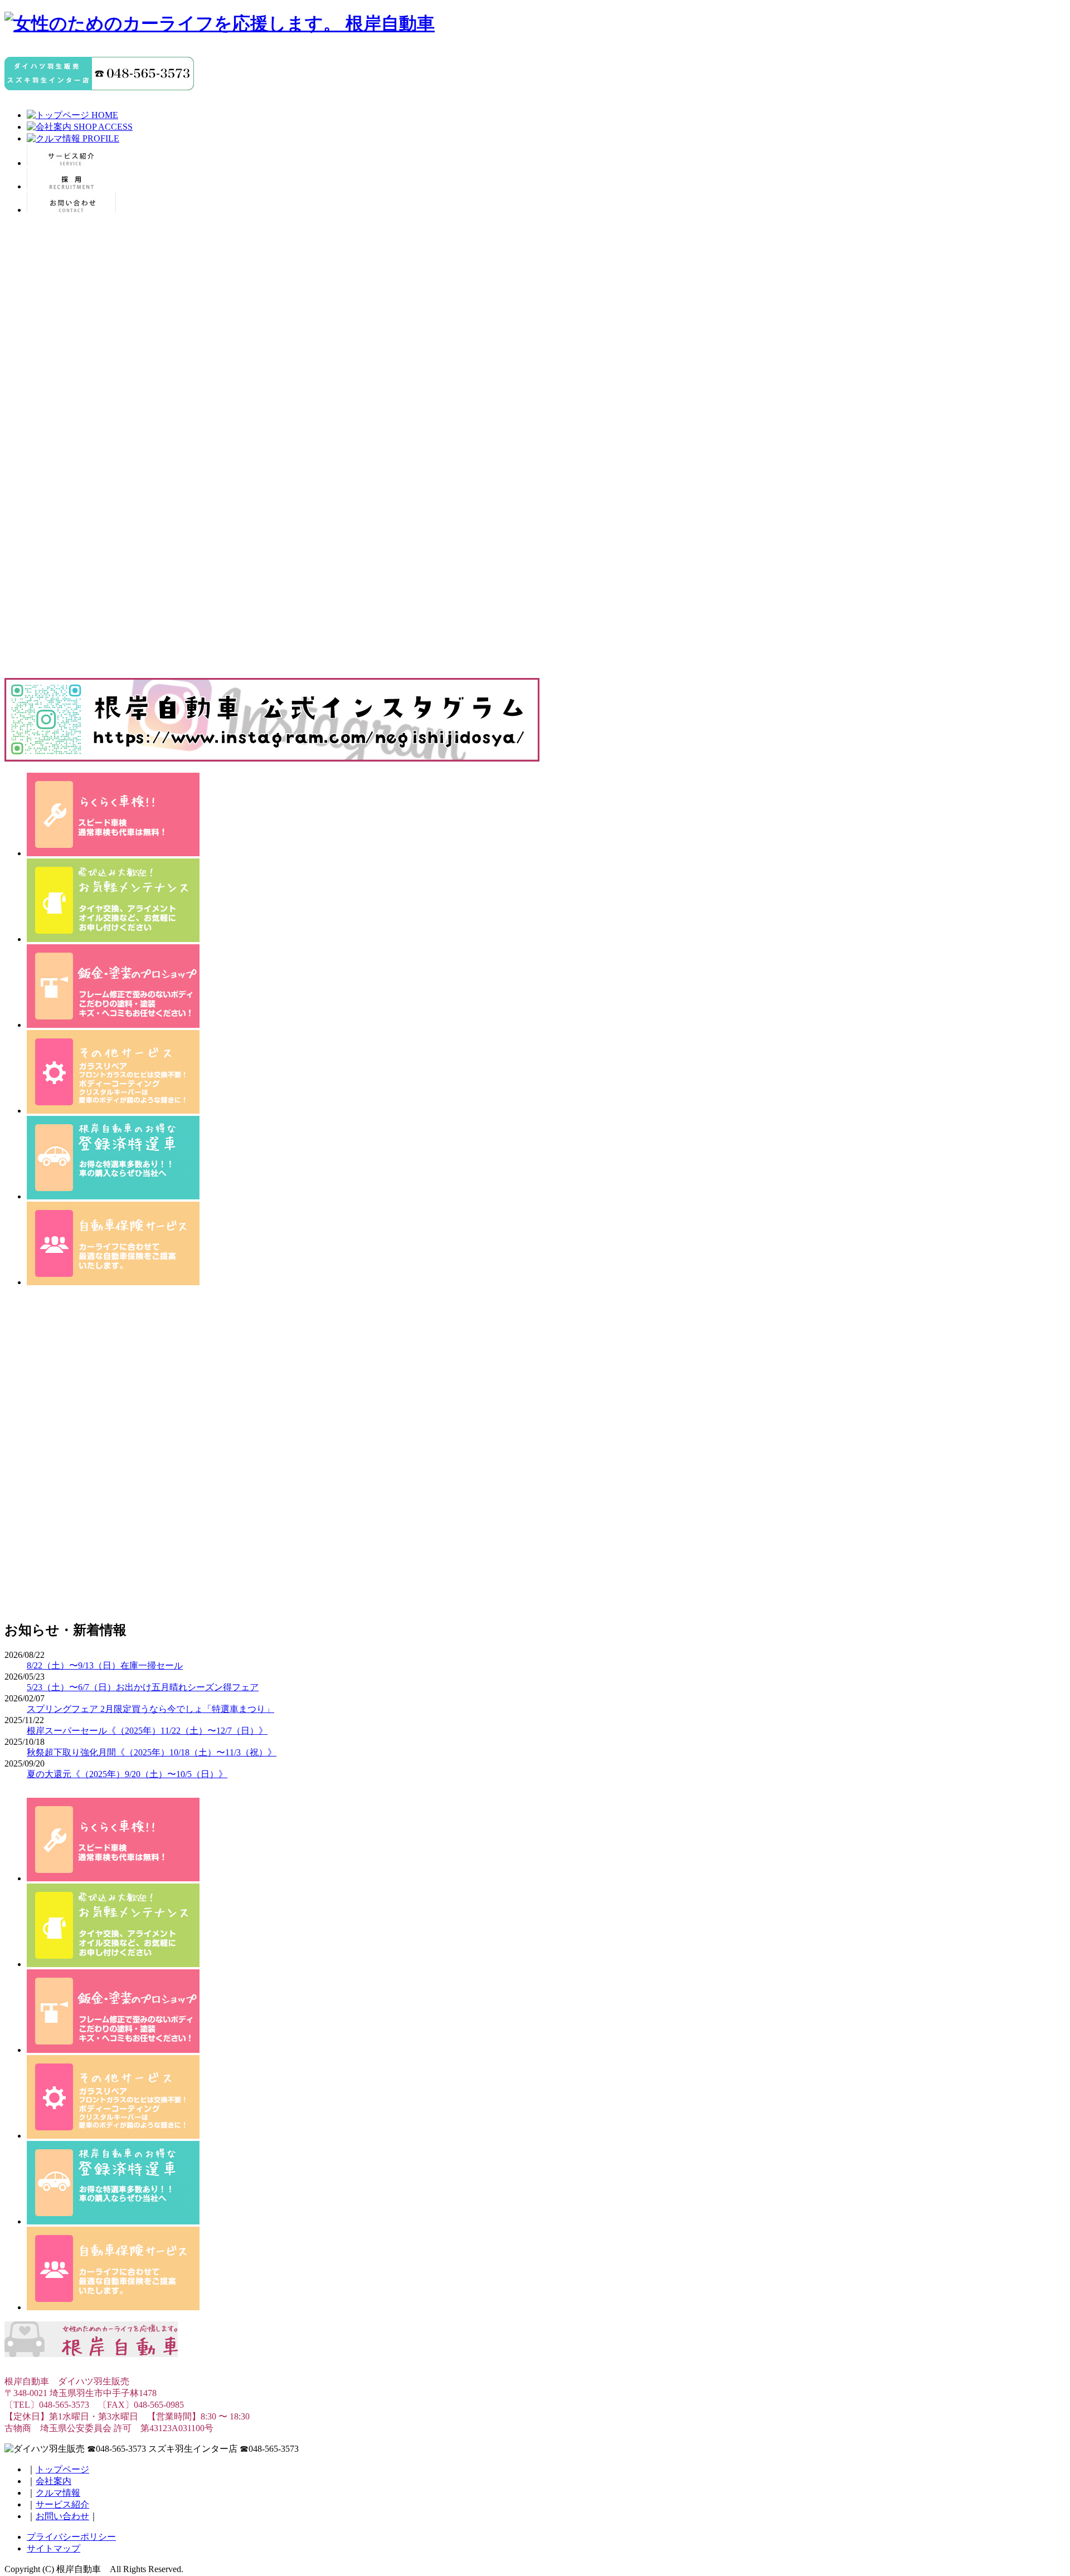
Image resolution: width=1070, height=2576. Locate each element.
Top (1044, 2550)
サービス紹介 (62, 2504)
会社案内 (53, 2481)
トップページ (62, 2469)
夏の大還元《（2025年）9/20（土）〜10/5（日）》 (127, 1774)
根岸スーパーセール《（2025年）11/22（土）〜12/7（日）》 (147, 1731)
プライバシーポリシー (71, 2537)
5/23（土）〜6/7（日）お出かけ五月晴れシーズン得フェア (143, 1687)
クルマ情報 (58, 2493)
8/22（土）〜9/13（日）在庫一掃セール (105, 1665)
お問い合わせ (62, 2516)
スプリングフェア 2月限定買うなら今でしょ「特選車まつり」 (150, 1709)
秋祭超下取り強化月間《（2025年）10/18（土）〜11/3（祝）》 (152, 1752)
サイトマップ (53, 2548)
